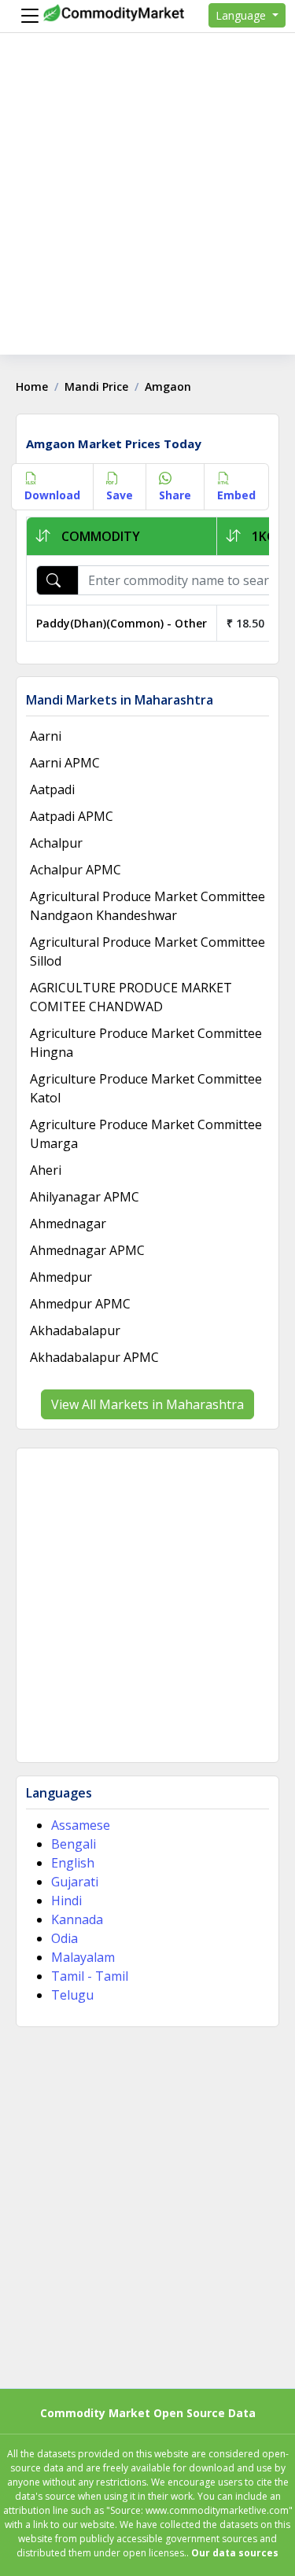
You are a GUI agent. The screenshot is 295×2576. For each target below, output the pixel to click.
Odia (65, 1938)
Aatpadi (52, 789)
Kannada (77, 1919)
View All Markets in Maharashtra (147, 1404)
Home (32, 386)
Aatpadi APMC (72, 816)
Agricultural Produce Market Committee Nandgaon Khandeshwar (147, 906)
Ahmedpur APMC (80, 1304)
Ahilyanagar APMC (85, 1197)
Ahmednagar (68, 1224)
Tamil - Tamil (90, 1976)
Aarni (46, 736)
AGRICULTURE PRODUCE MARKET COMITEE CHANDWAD (131, 997)
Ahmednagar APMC (87, 1250)
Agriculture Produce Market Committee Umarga (146, 1134)
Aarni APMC (65, 763)
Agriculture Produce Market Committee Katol (146, 1088)
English (73, 1863)
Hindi (66, 1901)
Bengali (74, 1844)
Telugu (72, 1995)
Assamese (81, 1825)
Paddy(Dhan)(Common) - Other (122, 623)
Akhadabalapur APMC (94, 1357)
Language (242, 15)
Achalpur (56, 843)
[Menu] (26, 16)
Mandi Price (96, 386)
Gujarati (75, 1882)
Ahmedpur (61, 1277)
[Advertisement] (147, 207)
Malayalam (83, 1957)
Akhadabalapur (75, 1330)
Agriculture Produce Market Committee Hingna (146, 1043)
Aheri (46, 1170)
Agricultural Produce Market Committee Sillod (147, 951)
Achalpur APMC (76, 870)
